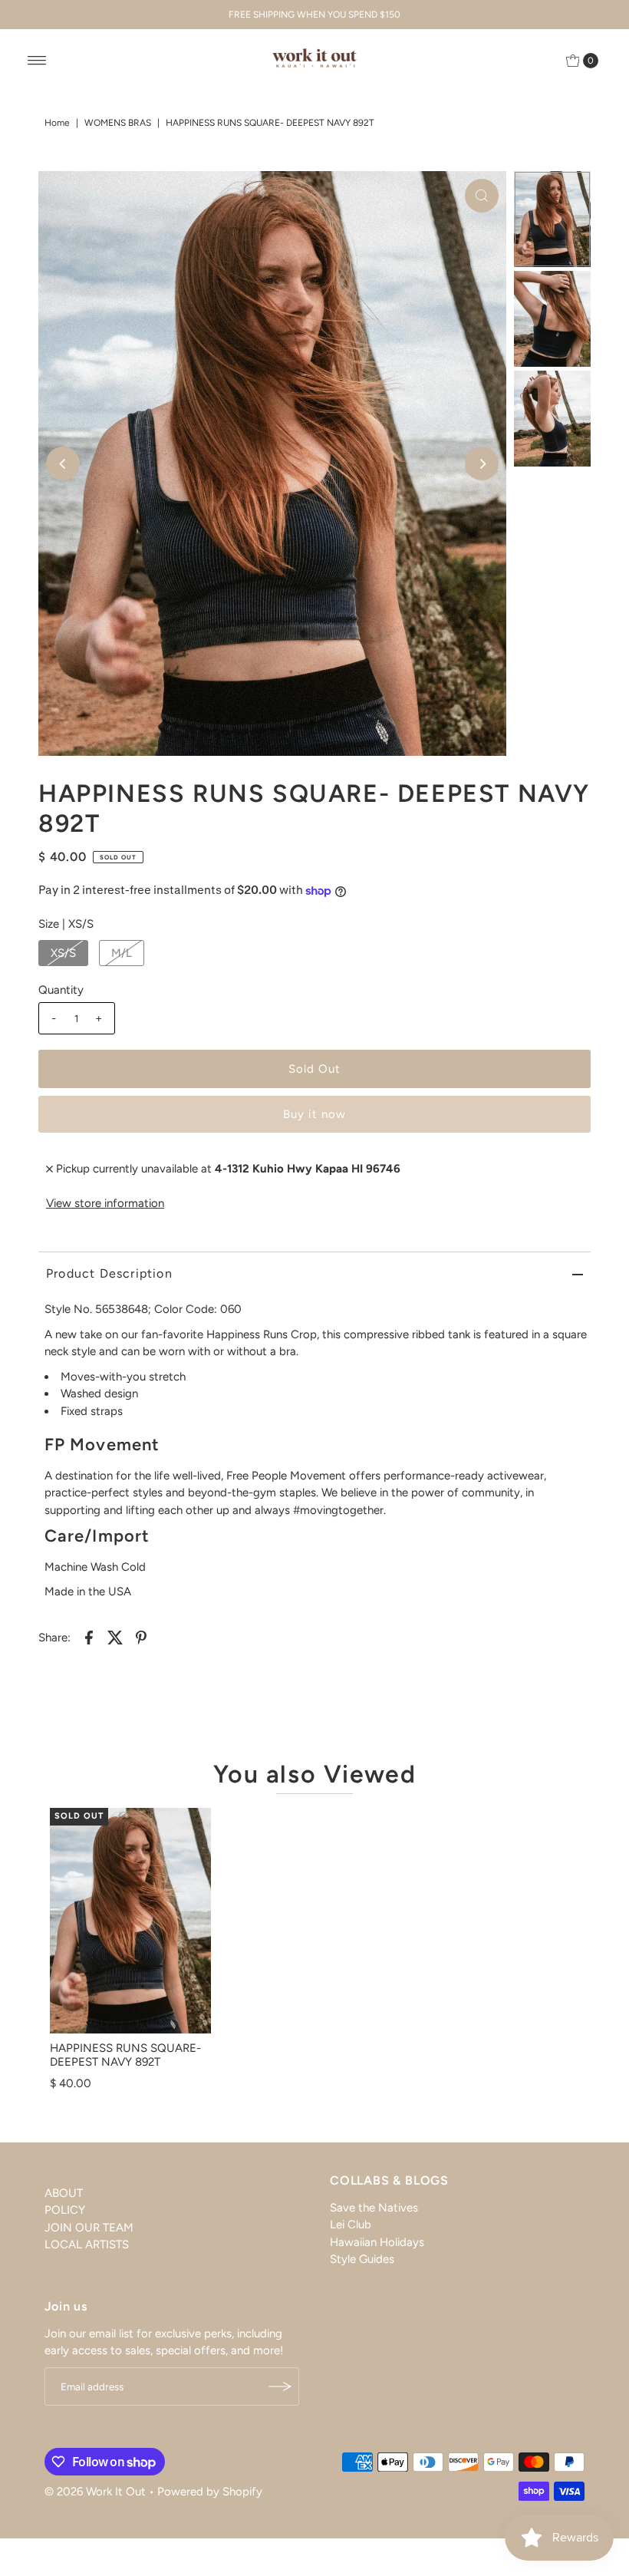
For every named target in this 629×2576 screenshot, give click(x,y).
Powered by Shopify (210, 2492)
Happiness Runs (247, 1334)
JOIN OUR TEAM (89, 2228)
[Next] (482, 463)
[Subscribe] (280, 2386)
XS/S (63, 953)
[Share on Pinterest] (141, 1637)
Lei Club (351, 2225)
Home (57, 123)
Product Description (109, 1273)
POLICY (65, 2210)
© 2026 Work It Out (95, 2492)
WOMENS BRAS (118, 123)
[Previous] (63, 463)
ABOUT (64, 2193)
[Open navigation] (37, 61)
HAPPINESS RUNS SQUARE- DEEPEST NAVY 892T (125, 2055)
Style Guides (362, 2259)
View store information (105, 1203)
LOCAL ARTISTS (87, 2245)
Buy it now (314, 1114)
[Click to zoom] (482, 196)
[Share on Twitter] (115, 1637)
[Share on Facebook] (89, 1637)
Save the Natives (374, 2208)
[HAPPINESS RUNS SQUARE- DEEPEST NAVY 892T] (130, 1921)
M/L (122, 953)
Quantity (61, 990)
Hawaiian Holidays (377, 2242)
